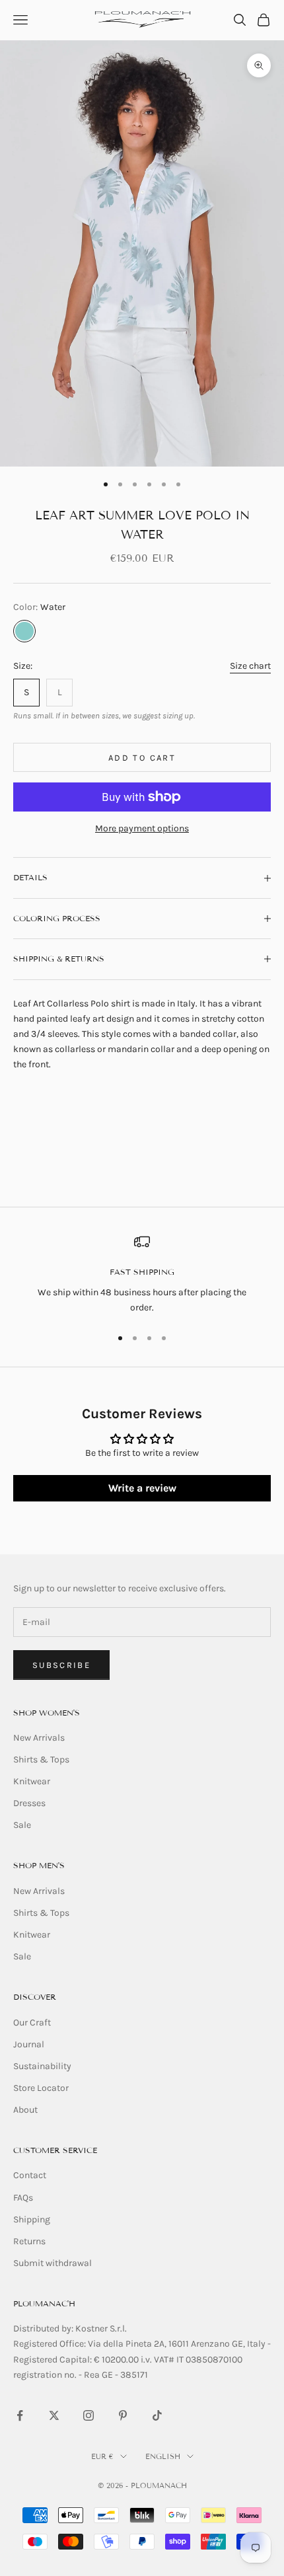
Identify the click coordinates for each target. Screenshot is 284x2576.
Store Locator (41, 2088)
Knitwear (32, 1781)
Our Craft (32, 2023)
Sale (22, 1825)
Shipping (32, 2219)
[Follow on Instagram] (89, 2415)
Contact (30, 2175)
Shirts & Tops (41, 1760)
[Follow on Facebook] (20, 2415)
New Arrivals (39, 1738)
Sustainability (42, 2066)
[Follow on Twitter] (54, 2415)
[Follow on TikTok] (157, 2415)
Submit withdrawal (53, 2263)
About (25, 2110)
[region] (142, 1274)
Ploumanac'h (44, 2303)
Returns (29, 2241)
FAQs (23, 2198)
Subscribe (61, 1665)
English (163, 2456)
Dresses (29, 1803)
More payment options (142, 828)
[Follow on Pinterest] (123, 2415)
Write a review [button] (142, 1488)
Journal (29, 2044)
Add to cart (142, 758)
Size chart (250, 666)
